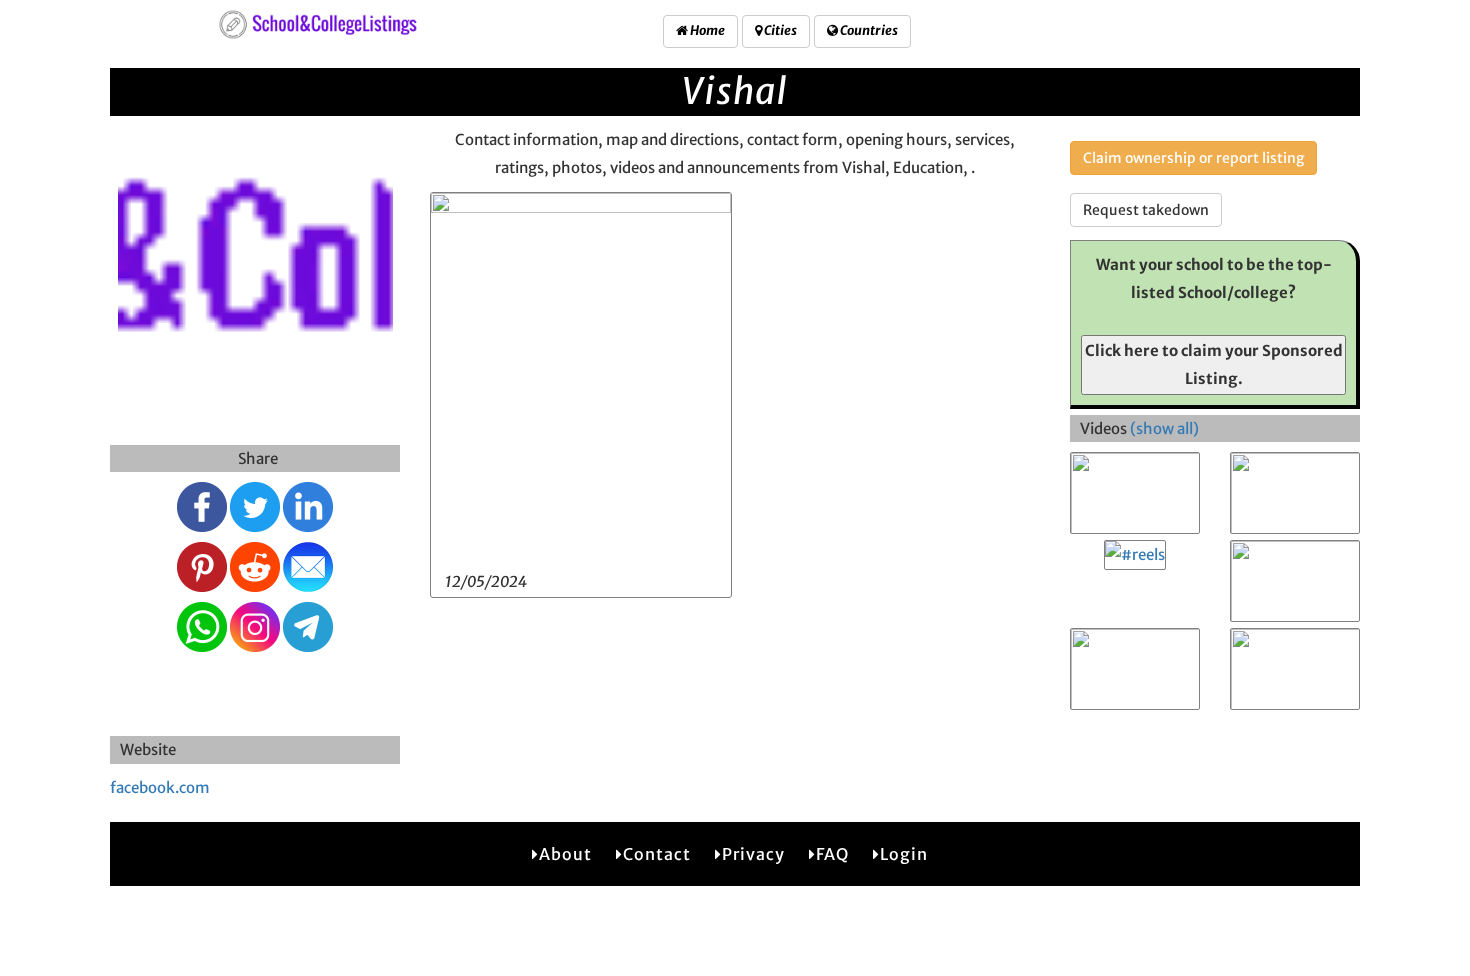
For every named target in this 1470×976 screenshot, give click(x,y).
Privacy (753, 854)
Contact (657, 854)
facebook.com (160, 787)
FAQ (832, 854)
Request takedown (1146, 210)
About (565, 854)
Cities (779, 30)
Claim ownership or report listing (1193, 158)
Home (706, 30)
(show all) (1164, 428)
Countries (868, 30)
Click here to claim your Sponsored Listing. (1214, 364)
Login (904, 854)
